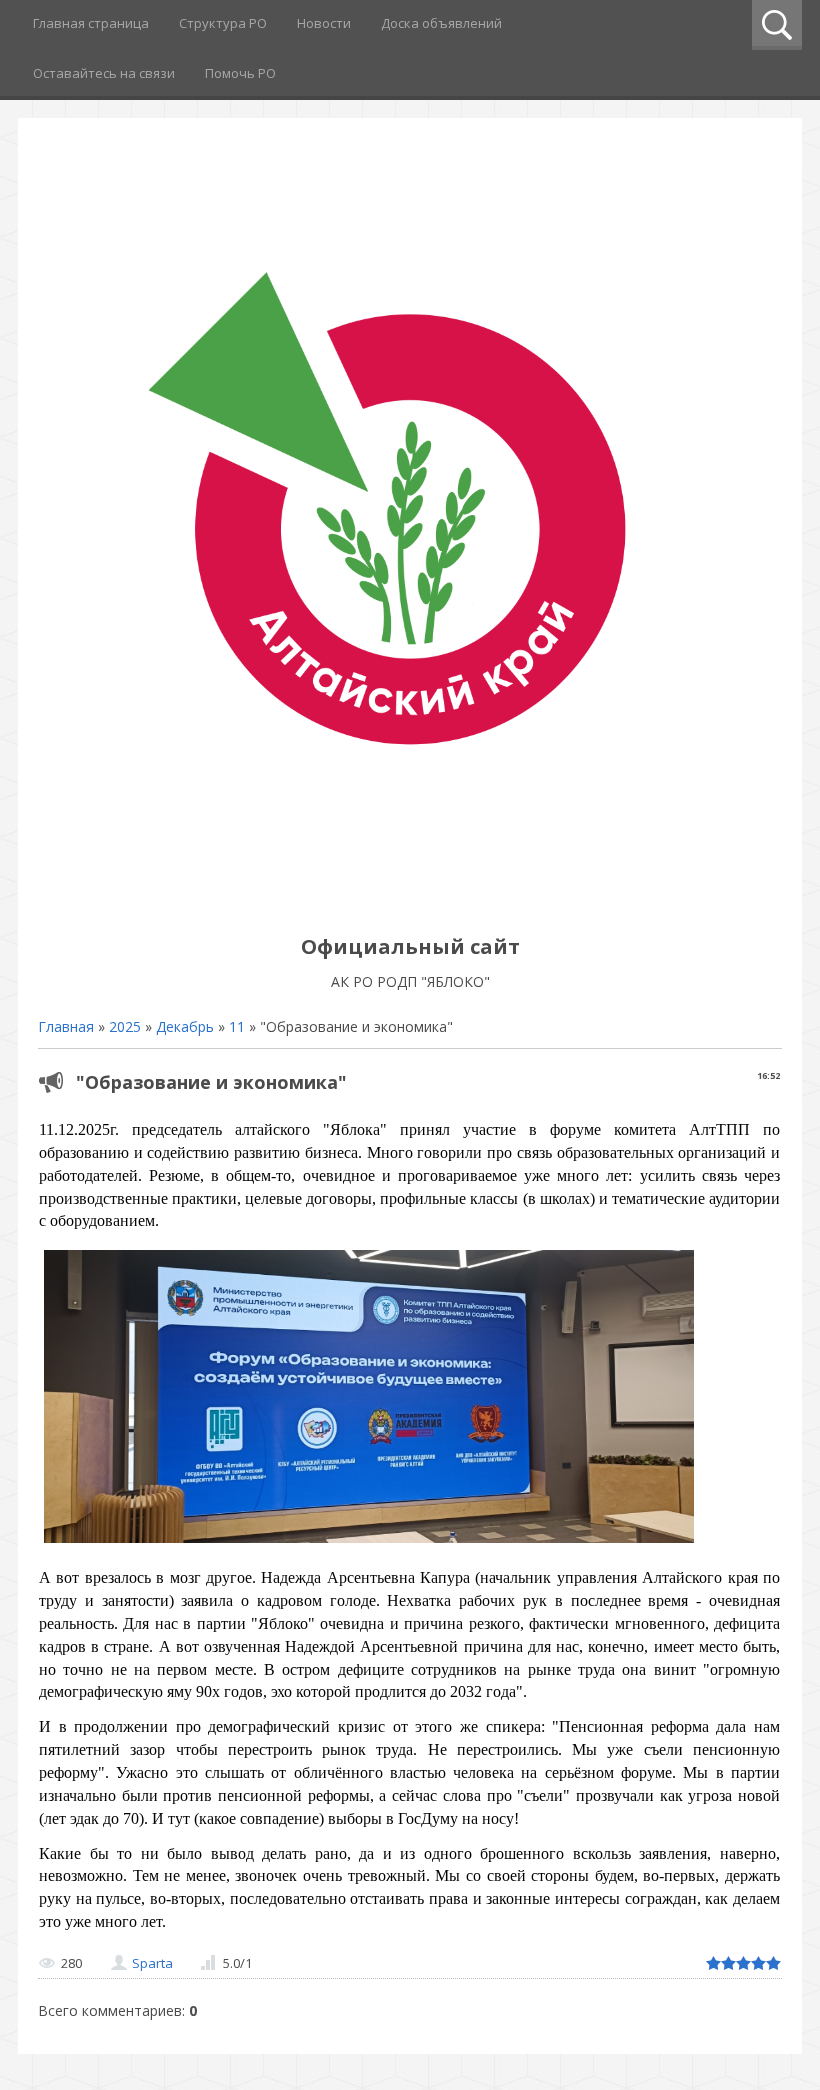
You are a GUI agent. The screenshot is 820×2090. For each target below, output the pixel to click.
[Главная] (410, 901)
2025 (125, 1026)
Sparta (152, 1963)
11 (237, 1026)
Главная (66, 1026)
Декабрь (185, 1026)
